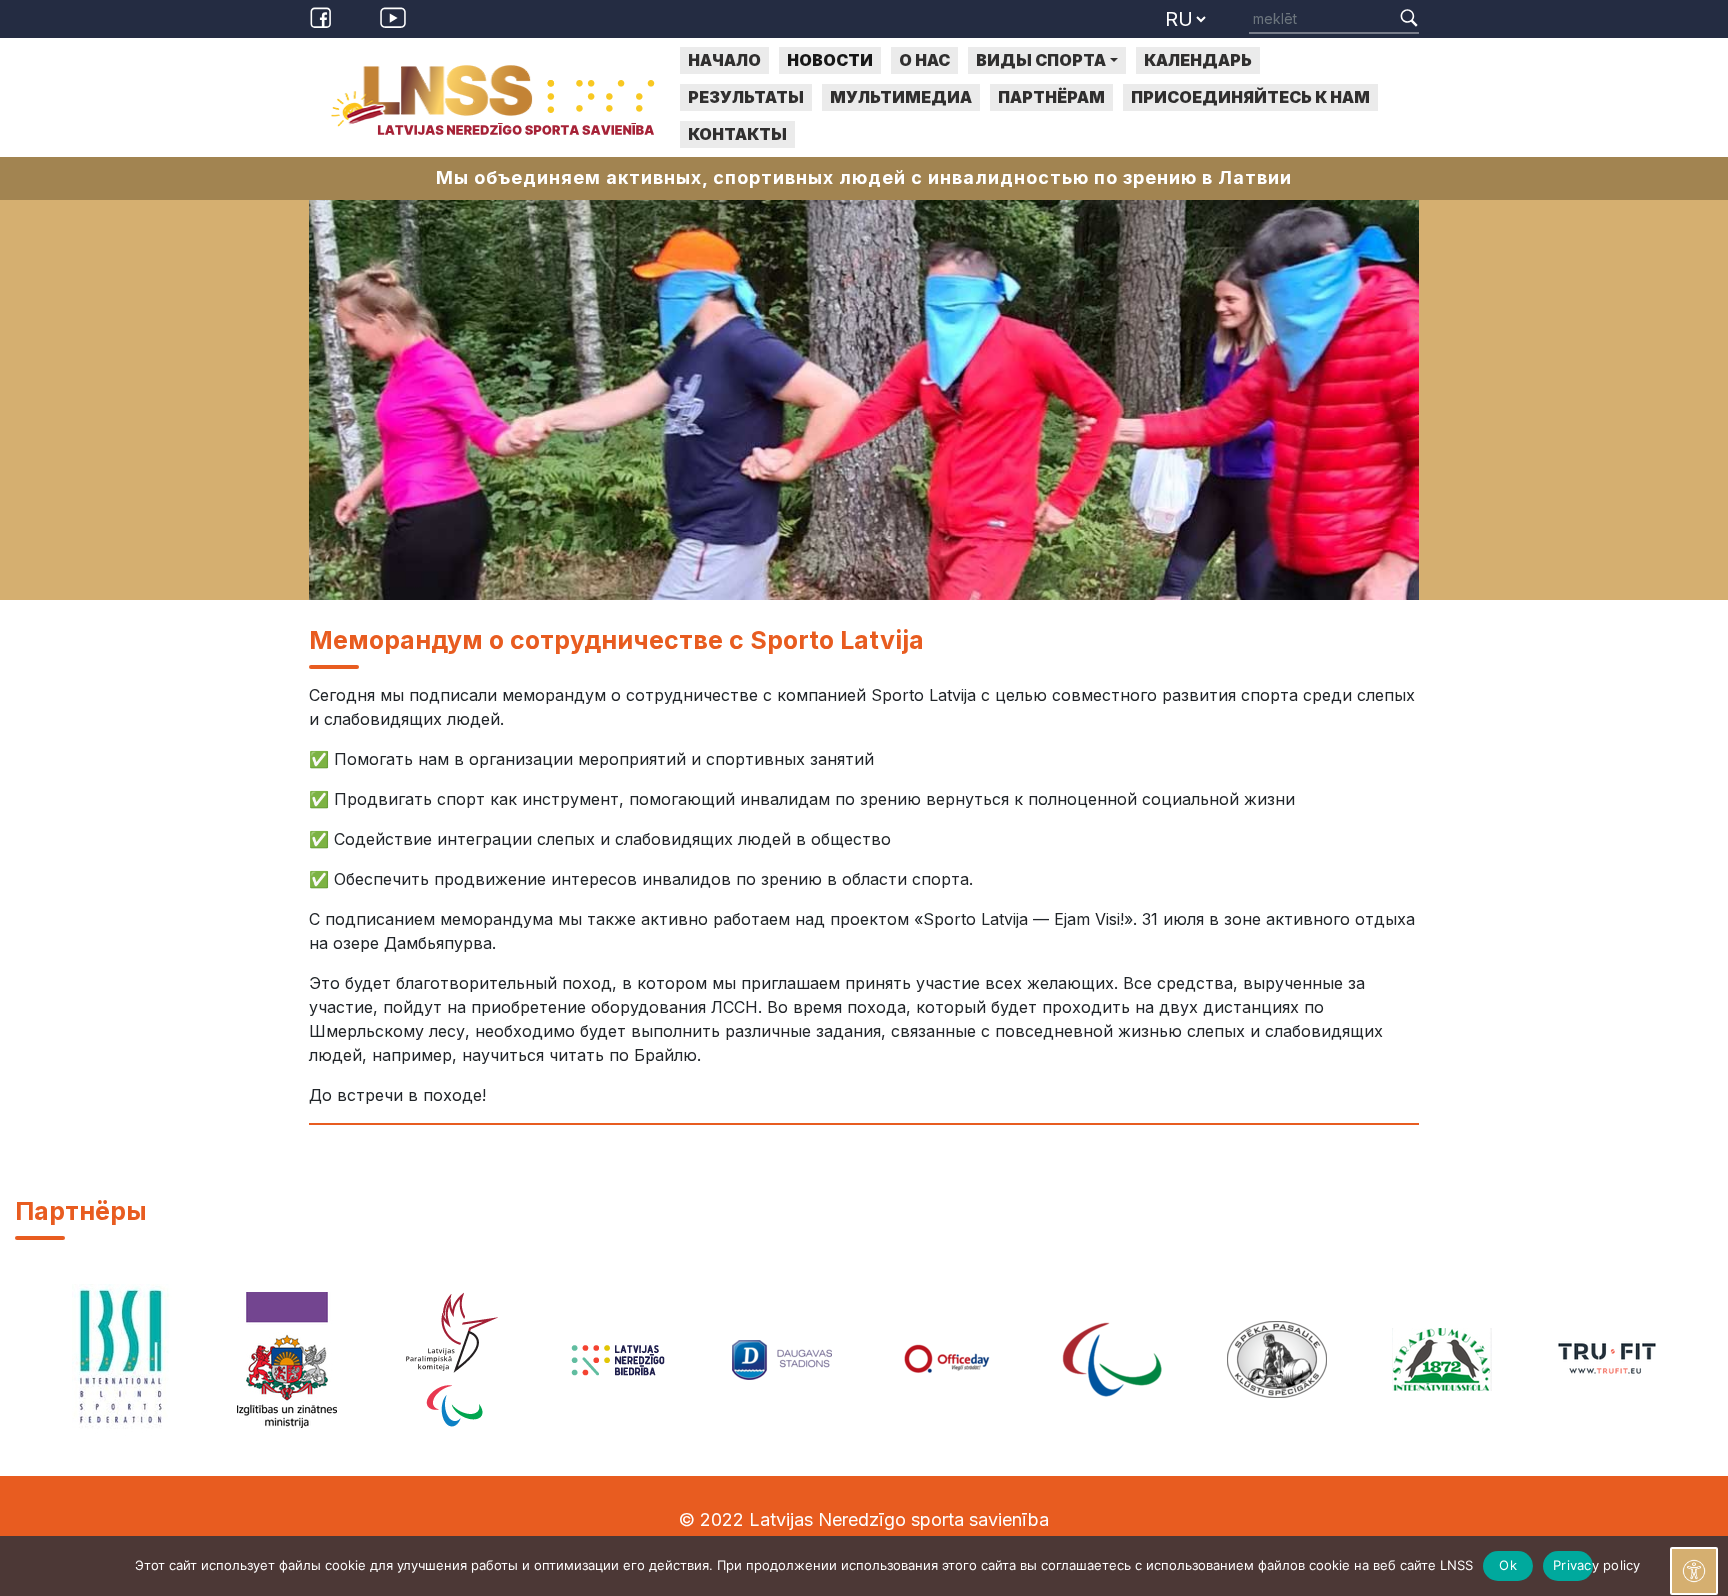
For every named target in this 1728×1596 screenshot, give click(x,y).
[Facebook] (324, 16)
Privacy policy (1573, 1565)
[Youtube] (393, 16)
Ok (1508, 1565)
